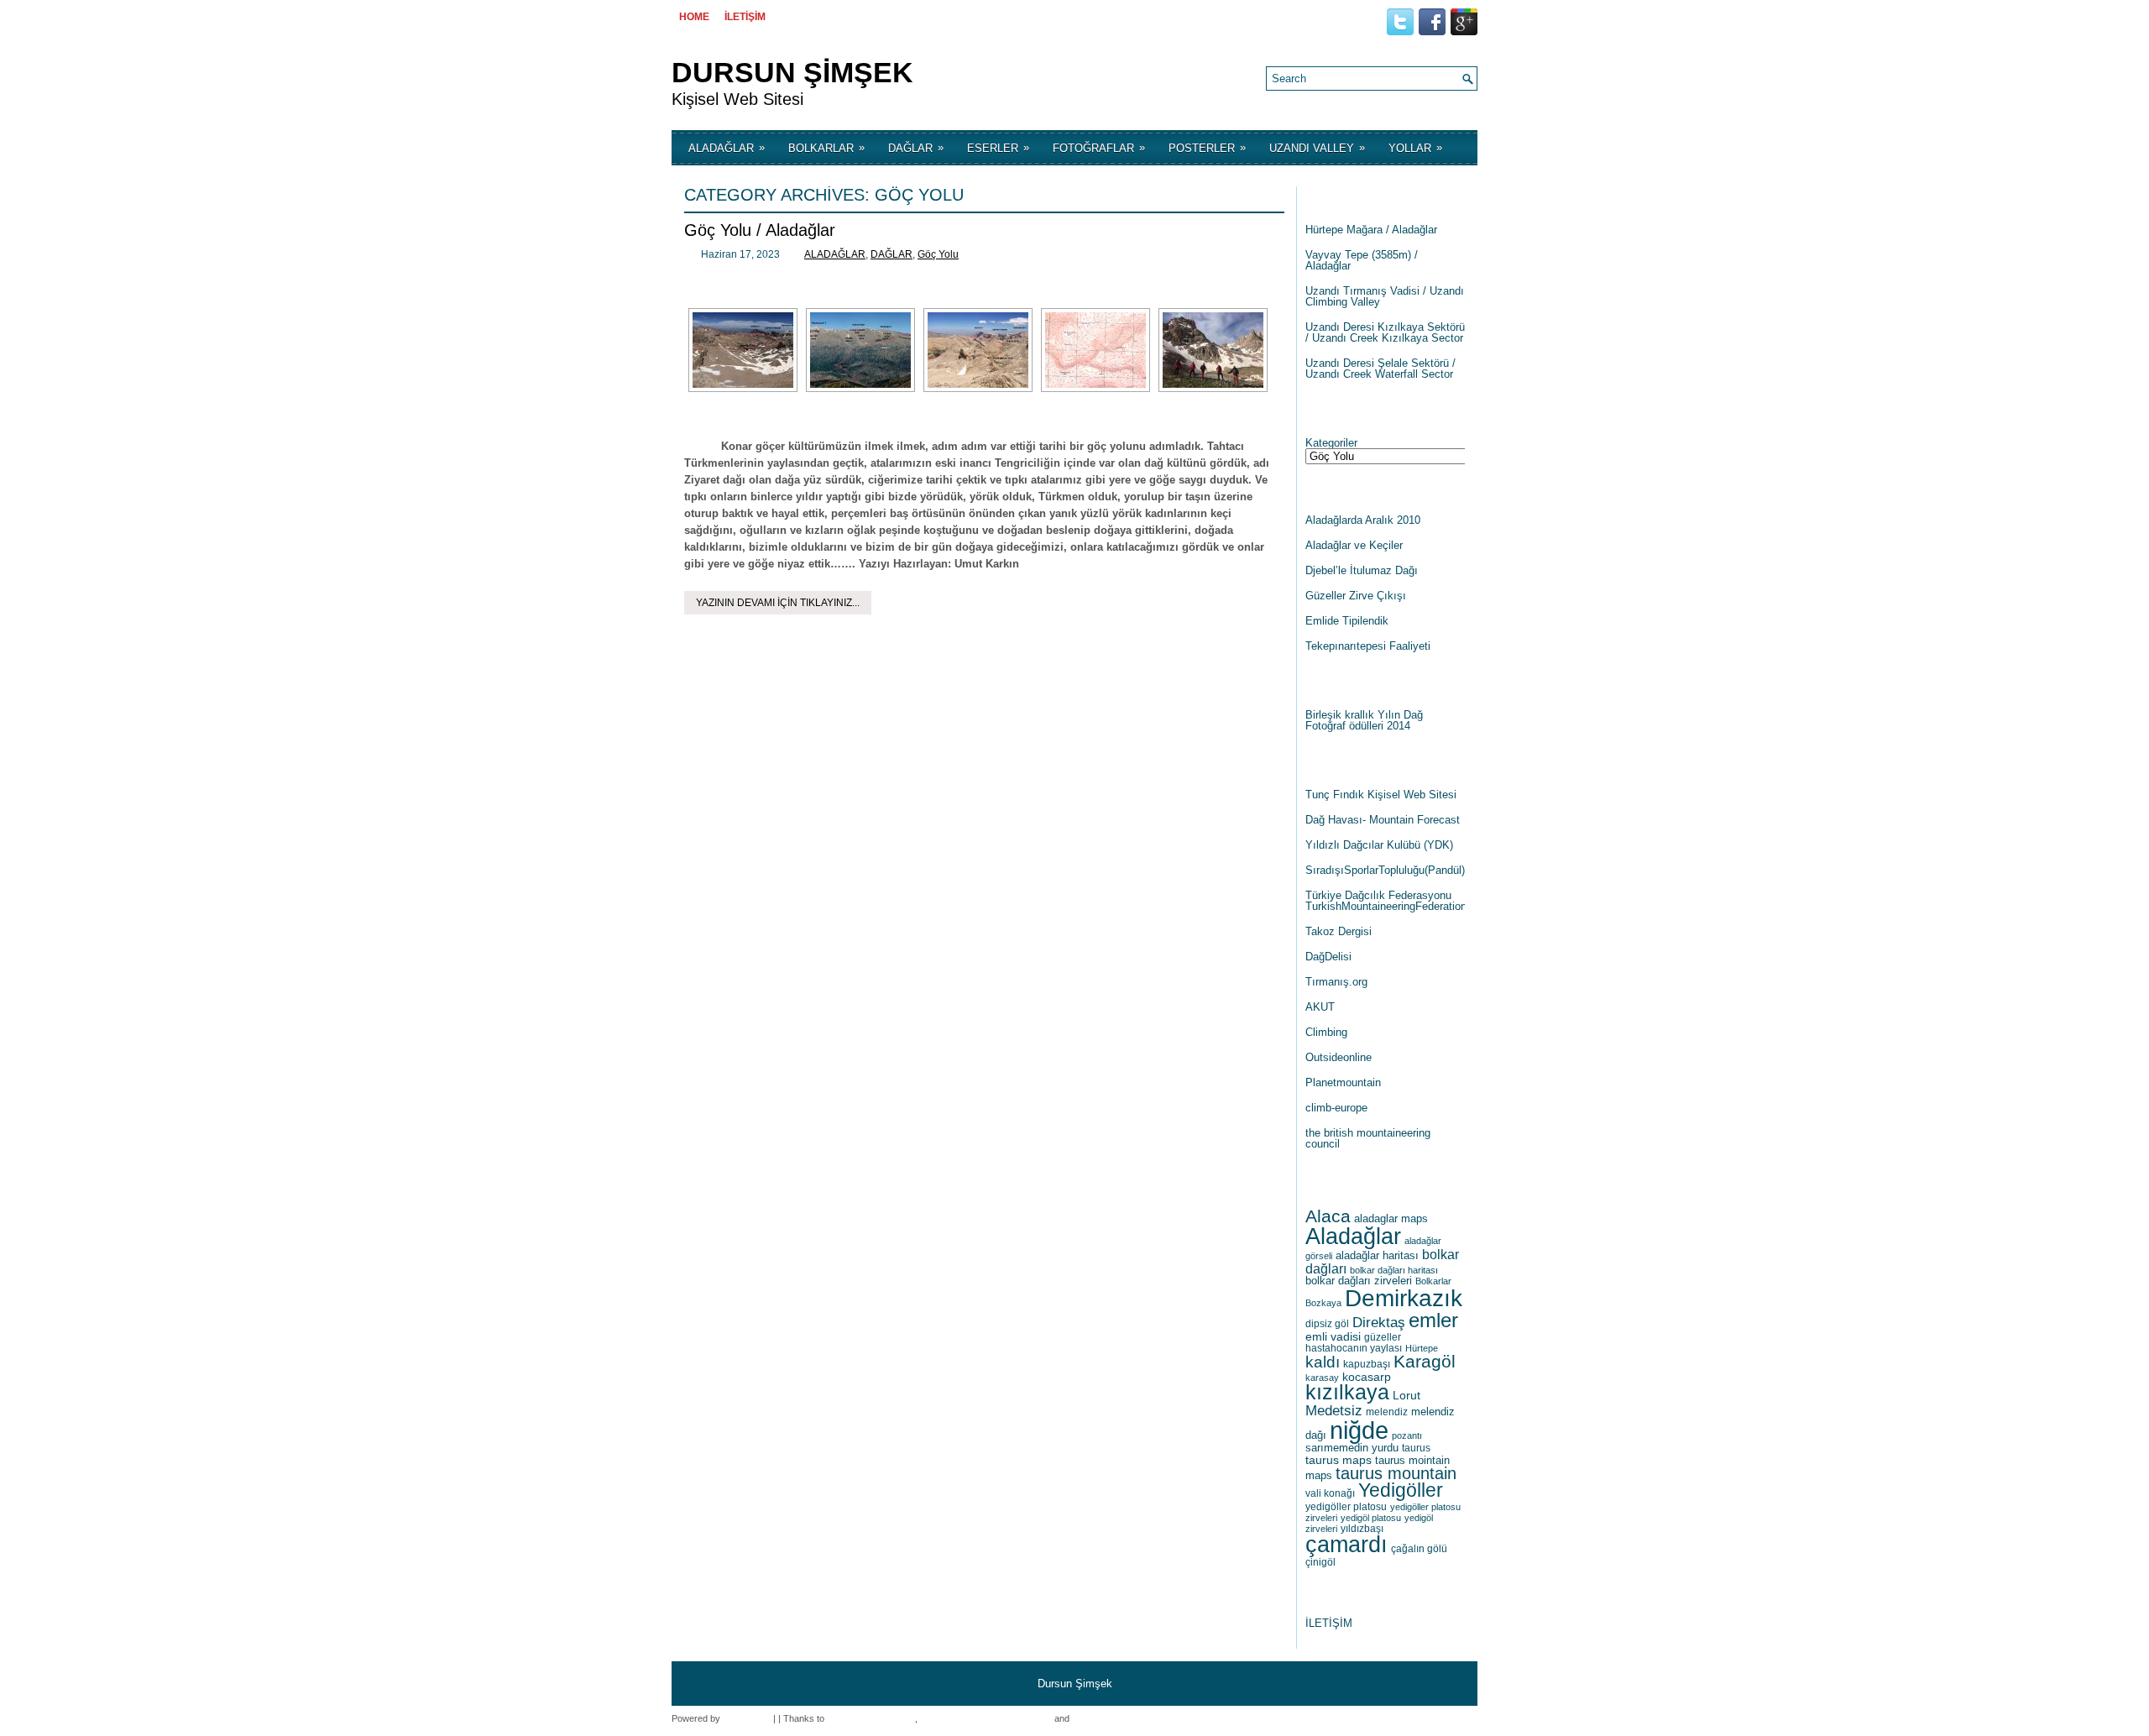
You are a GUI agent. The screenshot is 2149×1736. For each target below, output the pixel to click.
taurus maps (1339, 1460)
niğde (1359, 1430)
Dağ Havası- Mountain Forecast (1383, 820)
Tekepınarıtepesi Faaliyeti (1368, 646)
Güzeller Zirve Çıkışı (1356, 596)
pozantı (1407, 1435)
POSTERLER (1207, 148)
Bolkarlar (1433, 1281)
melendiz (1387, 1412)
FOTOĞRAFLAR (1099, 148)
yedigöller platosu (1346, 1507)
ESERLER (998, 148)
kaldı (1323, 1362)
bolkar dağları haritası (1394, 1270)
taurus (1416, 1448)
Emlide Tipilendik (1347, 621)
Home (694, 17)
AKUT (1320, 1007)
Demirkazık (1404, 1298)
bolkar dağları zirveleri (1359, 1281)
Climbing (1326, 1032)
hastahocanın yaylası (1354, 1348)
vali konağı (1330, 1493)
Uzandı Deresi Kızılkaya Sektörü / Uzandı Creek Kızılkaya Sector (1385, 332)
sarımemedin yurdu (1352, 1448)
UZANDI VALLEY (1317, 148)
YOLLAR (1415, 148)
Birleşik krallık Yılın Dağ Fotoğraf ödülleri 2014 (1364, 720)
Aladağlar (1353, 1236)
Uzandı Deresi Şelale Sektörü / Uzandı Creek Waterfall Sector (1380, 369)
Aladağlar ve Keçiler (1354, 545)
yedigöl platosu (1371, 1518)
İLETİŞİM (745, 17)
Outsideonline (1339, 1057)
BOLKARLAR (826, 148)
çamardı (1346, 1545)
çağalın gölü (1419, 1549)
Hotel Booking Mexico (871, 1718)
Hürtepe (1422, 1348)
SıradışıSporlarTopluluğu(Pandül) (1385, 870)
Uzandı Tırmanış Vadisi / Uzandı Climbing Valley (1385, 296)
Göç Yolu (938, 254)
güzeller (1383, 1337)
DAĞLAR (916, 148)
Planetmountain (1343, 1082)
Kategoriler (1331, 443)
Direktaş (1379, 1323)
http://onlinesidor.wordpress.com (986, 1718)
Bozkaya (1323, 1303)
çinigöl (1320, 1562)
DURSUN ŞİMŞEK (792, 72)
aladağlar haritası (1377, 1255)
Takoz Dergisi (1339, 931)
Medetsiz (1334, 1411)
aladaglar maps (1391, 1218)
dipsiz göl (1327, 1324)
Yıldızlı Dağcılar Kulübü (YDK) (1379, 845)
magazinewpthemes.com (1123, 1718)
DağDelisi (1328, 957)
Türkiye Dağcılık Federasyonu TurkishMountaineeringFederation (1386, 901)
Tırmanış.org (1336, 982)
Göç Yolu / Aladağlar (760, 230)
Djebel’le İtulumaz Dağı (1362, 570)
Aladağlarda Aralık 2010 (1363, 520)
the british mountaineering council (1368, 1138)
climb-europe (1336, 1108)
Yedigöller (1401, 1490)
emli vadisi (1333, 1336)
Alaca (1328, 1216)
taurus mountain (1396, 1473)
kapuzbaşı (1367, 1364)
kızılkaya (1347, 1392)
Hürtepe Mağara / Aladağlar (1371, 230)
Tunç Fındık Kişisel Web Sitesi (1381, 795)
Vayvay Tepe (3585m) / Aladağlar (1362, 260)
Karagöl (1425, 1361)
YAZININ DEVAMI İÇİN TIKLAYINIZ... (778, 603)
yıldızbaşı (1362, 1529)
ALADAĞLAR (727, 148)
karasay (1322, 1378)
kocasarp (1367, 1377)
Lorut (1407, 1395)
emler (1433, 1320)
